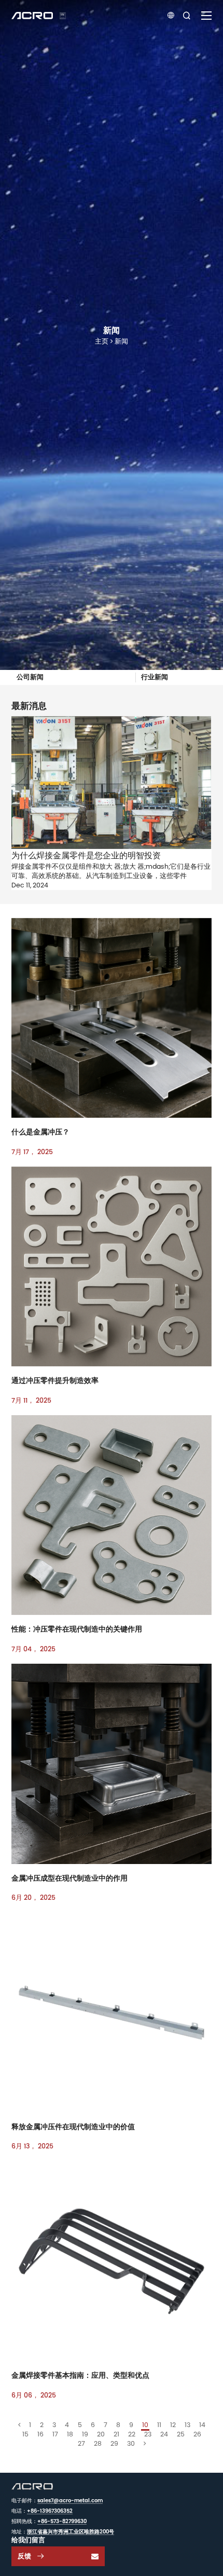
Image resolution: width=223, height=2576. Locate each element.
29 (114, 2443)
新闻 (121, 341)
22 (132, 2434)
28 (98, 2443)
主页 (102, 341)
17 (55, 2434)
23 (148, 2434)
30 (131, 2443)
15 (25, 2434)
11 (159, 2425)
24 (164, 2434)
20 (101, 2434)
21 (116, 2434)
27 (81, 2443)
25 (181, 2434)
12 (173, 2425)
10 (145, 2425)
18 (70, 2434)
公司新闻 (30, 677)
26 (197, 2434)
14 (202, 2425)
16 (40, 2434)
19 (85, 2434)
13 (187, 2425)
